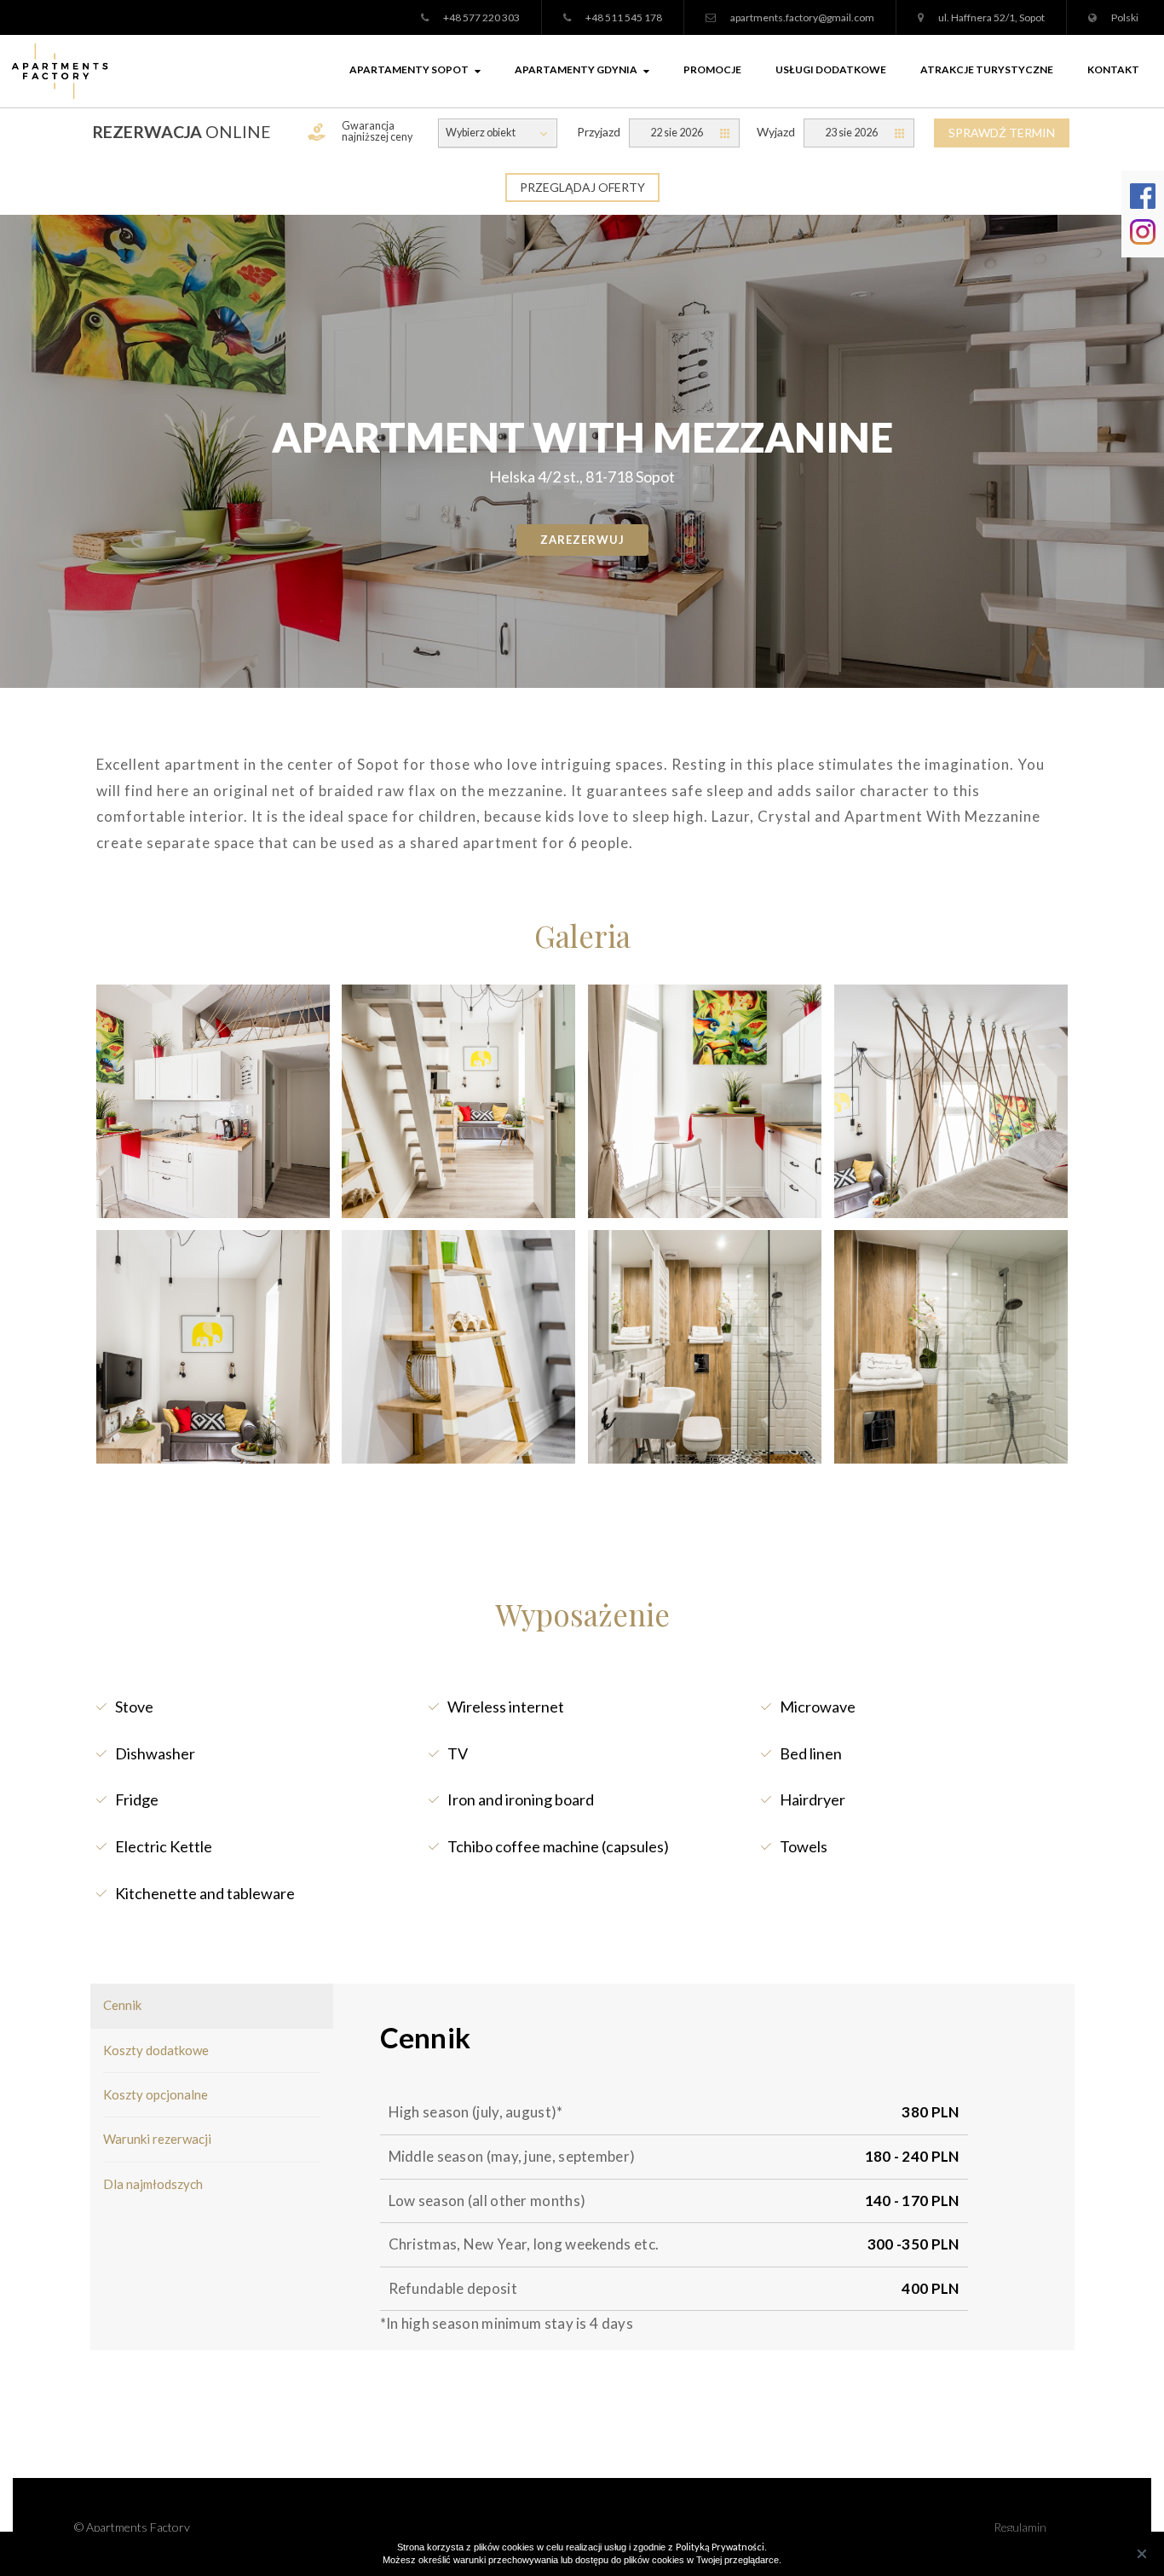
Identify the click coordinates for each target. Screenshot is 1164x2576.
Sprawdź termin (1002, 133)
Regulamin (1020, 2527)
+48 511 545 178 (624, 17)
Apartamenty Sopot (409, 69)
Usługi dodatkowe (831, 69)
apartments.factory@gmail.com (802, 17)
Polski (1125, 17)
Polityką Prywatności (720, 2547)
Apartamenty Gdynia (576, 69)
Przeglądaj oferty (582, 187)
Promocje (712, 69)
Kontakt (1113, 69)
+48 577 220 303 (481, 17)
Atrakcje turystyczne (987, 69)
